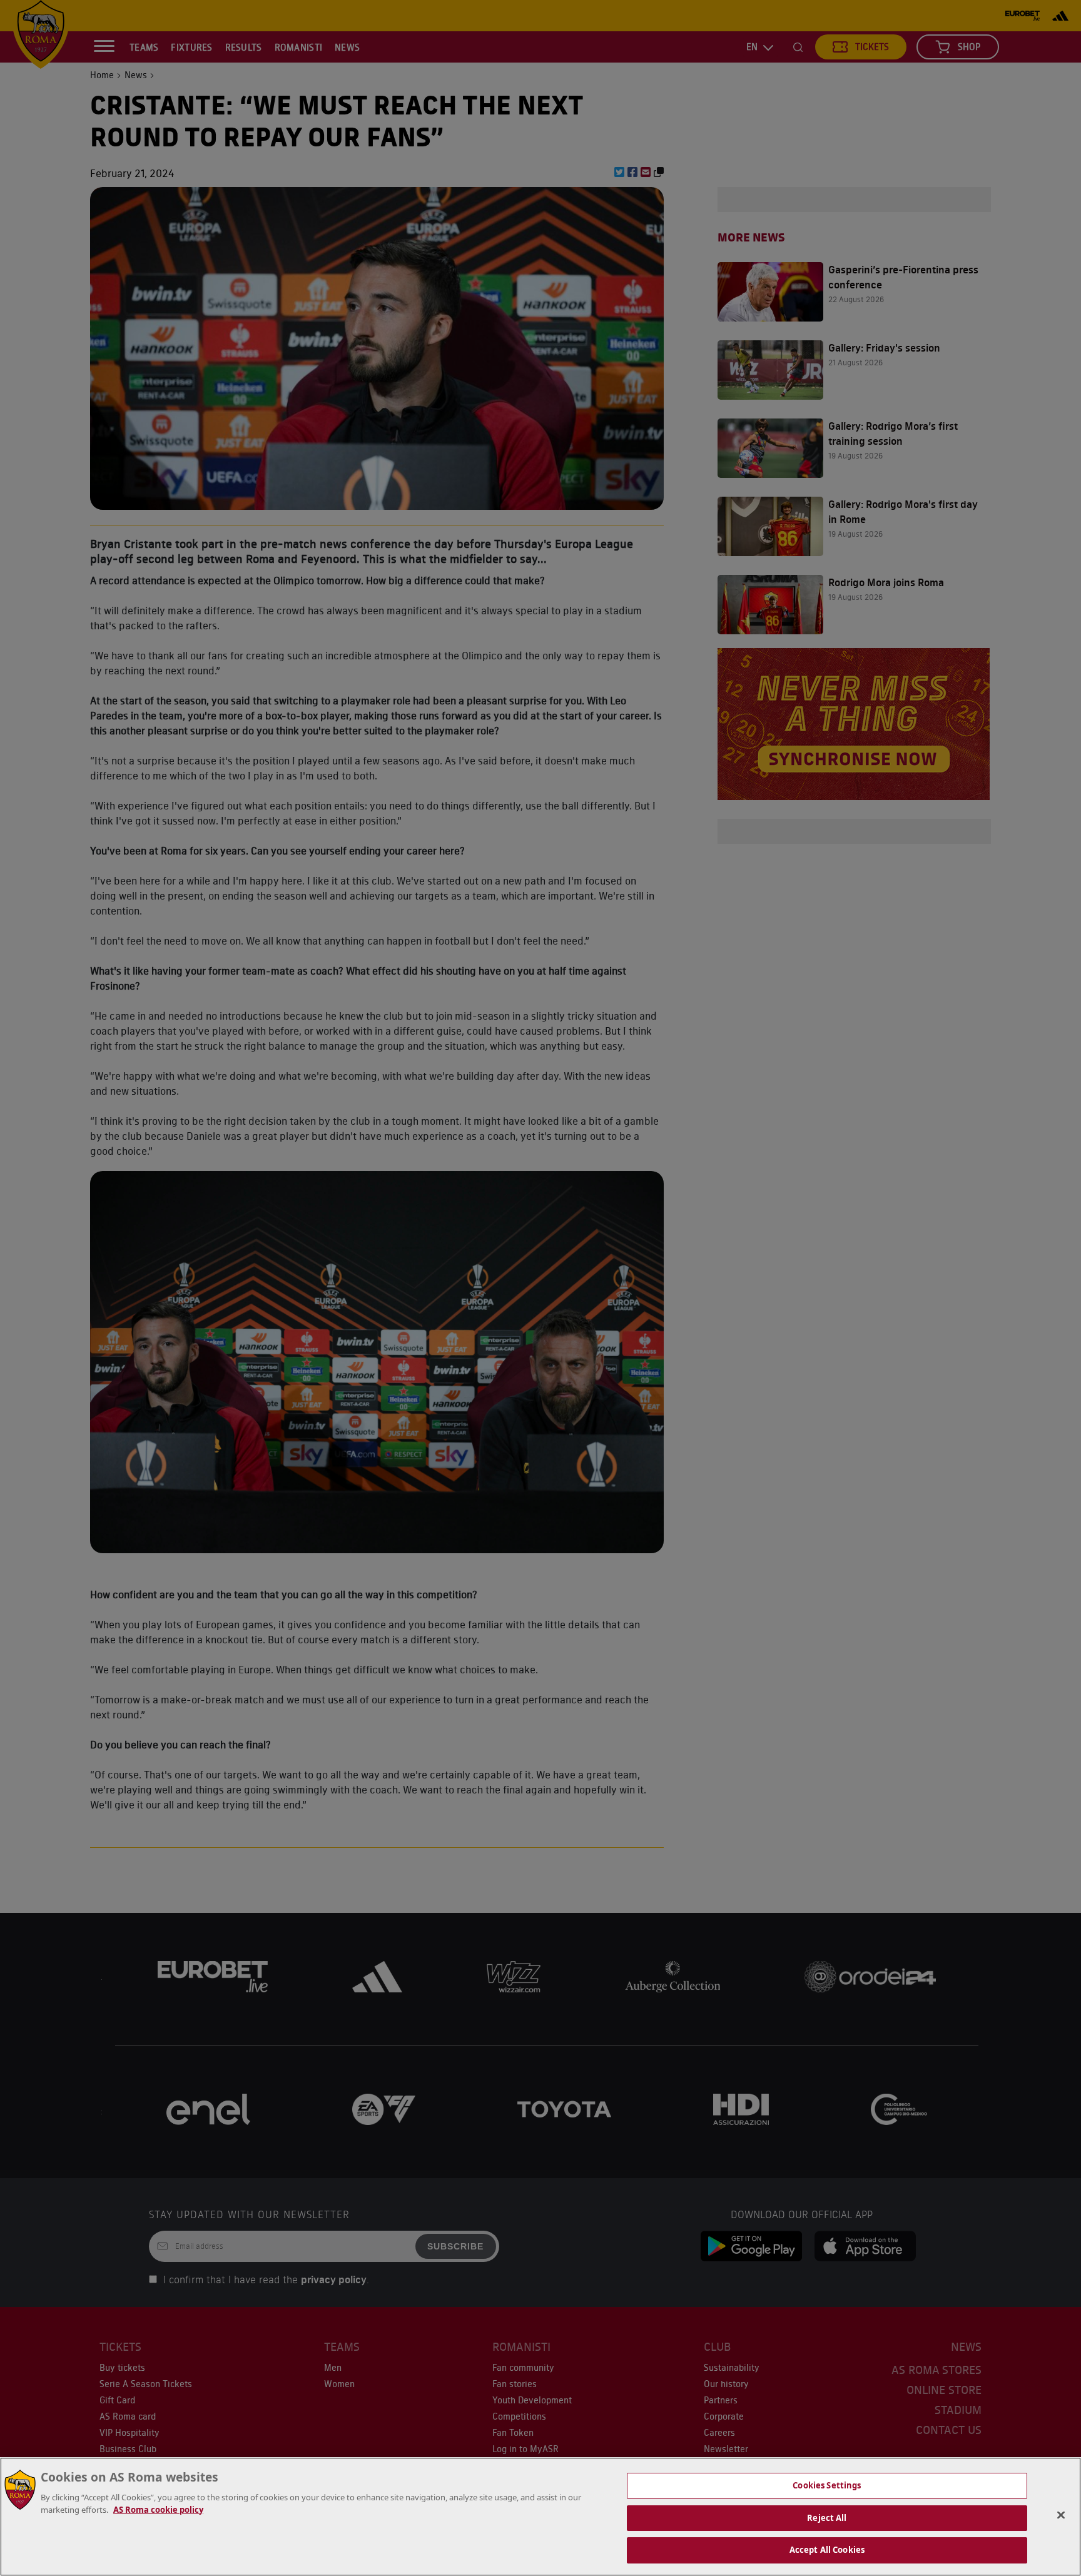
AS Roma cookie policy (158, 2510)
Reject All (827, 2518)
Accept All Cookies (827, 2550)
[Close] (1061, 2515)
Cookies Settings (827, 2485)
